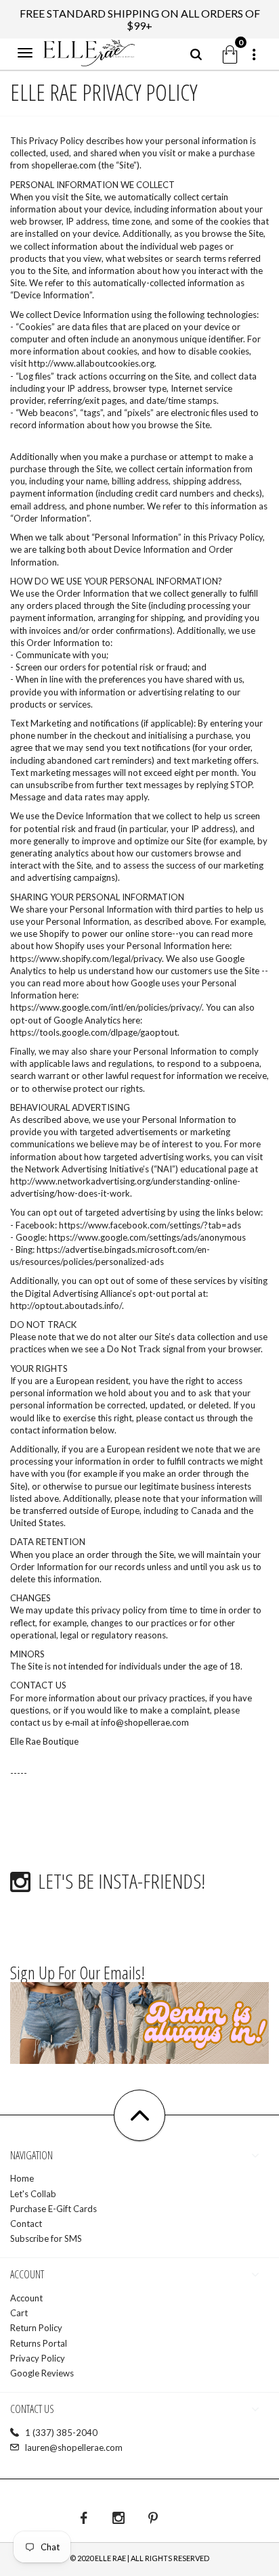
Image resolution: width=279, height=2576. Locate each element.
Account (26, 2298)
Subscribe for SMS (46, 2238)
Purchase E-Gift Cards (53, 2209)
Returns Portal (39, 2343)
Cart (19, 2313)
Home (22, 2178)
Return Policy (36, 2328)
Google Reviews (42, 2373)
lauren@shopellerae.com (74, 2447)
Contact (26, 2224)
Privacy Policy (38, 2358)
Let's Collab (33, 2194)
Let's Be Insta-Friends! (122, 1881)
